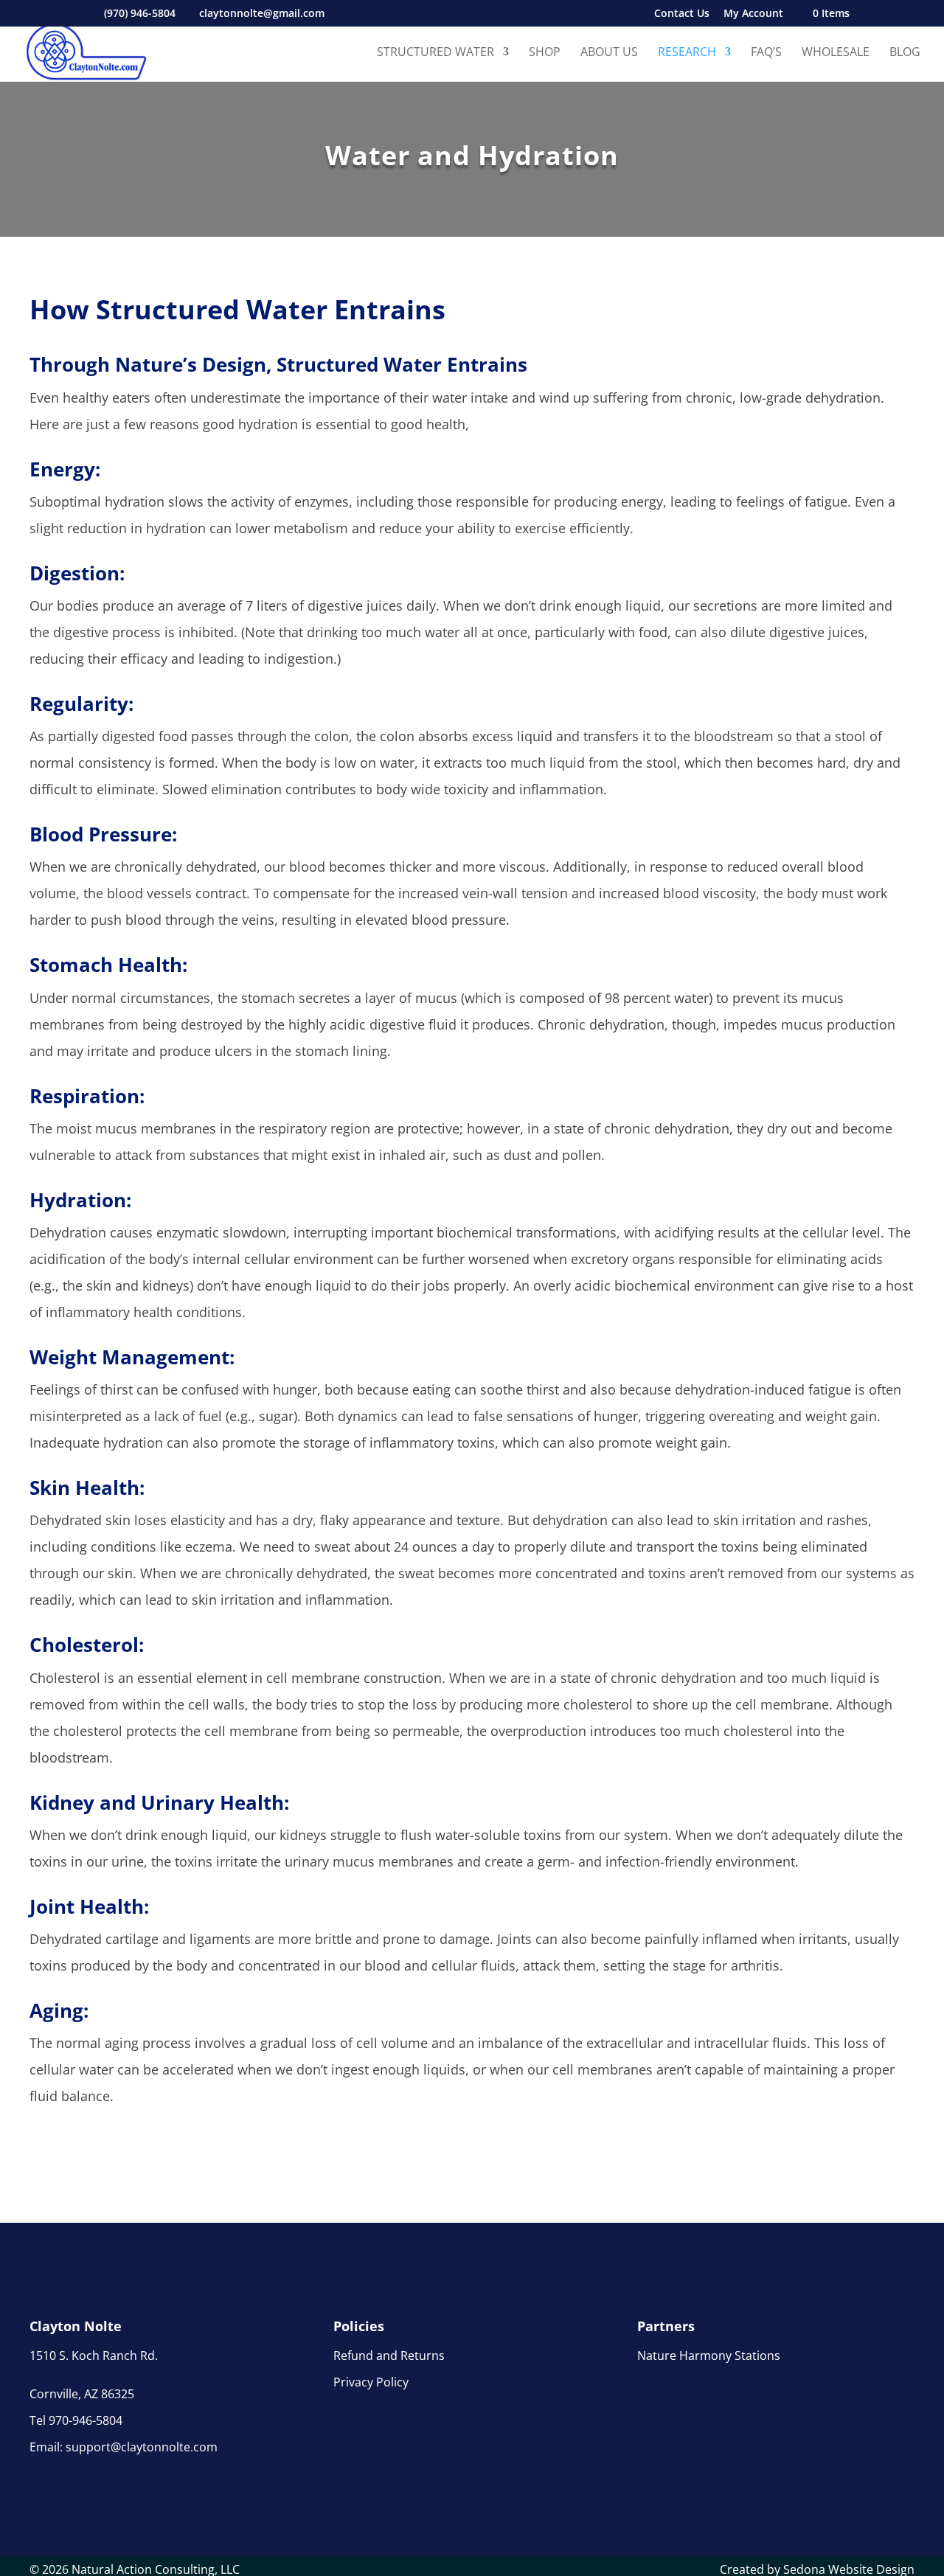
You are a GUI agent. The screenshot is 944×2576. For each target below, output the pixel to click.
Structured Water (435, 53)
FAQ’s (766, 53)
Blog (905, 53)
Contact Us (682, 14)
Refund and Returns (389, 2355)
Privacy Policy (371, 2382)
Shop (545, 53)
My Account (753, 14)
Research (687, 53)
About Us (609, 53)
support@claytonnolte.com (142, 2447)
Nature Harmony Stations (709, 2355)
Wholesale (836, 53)
